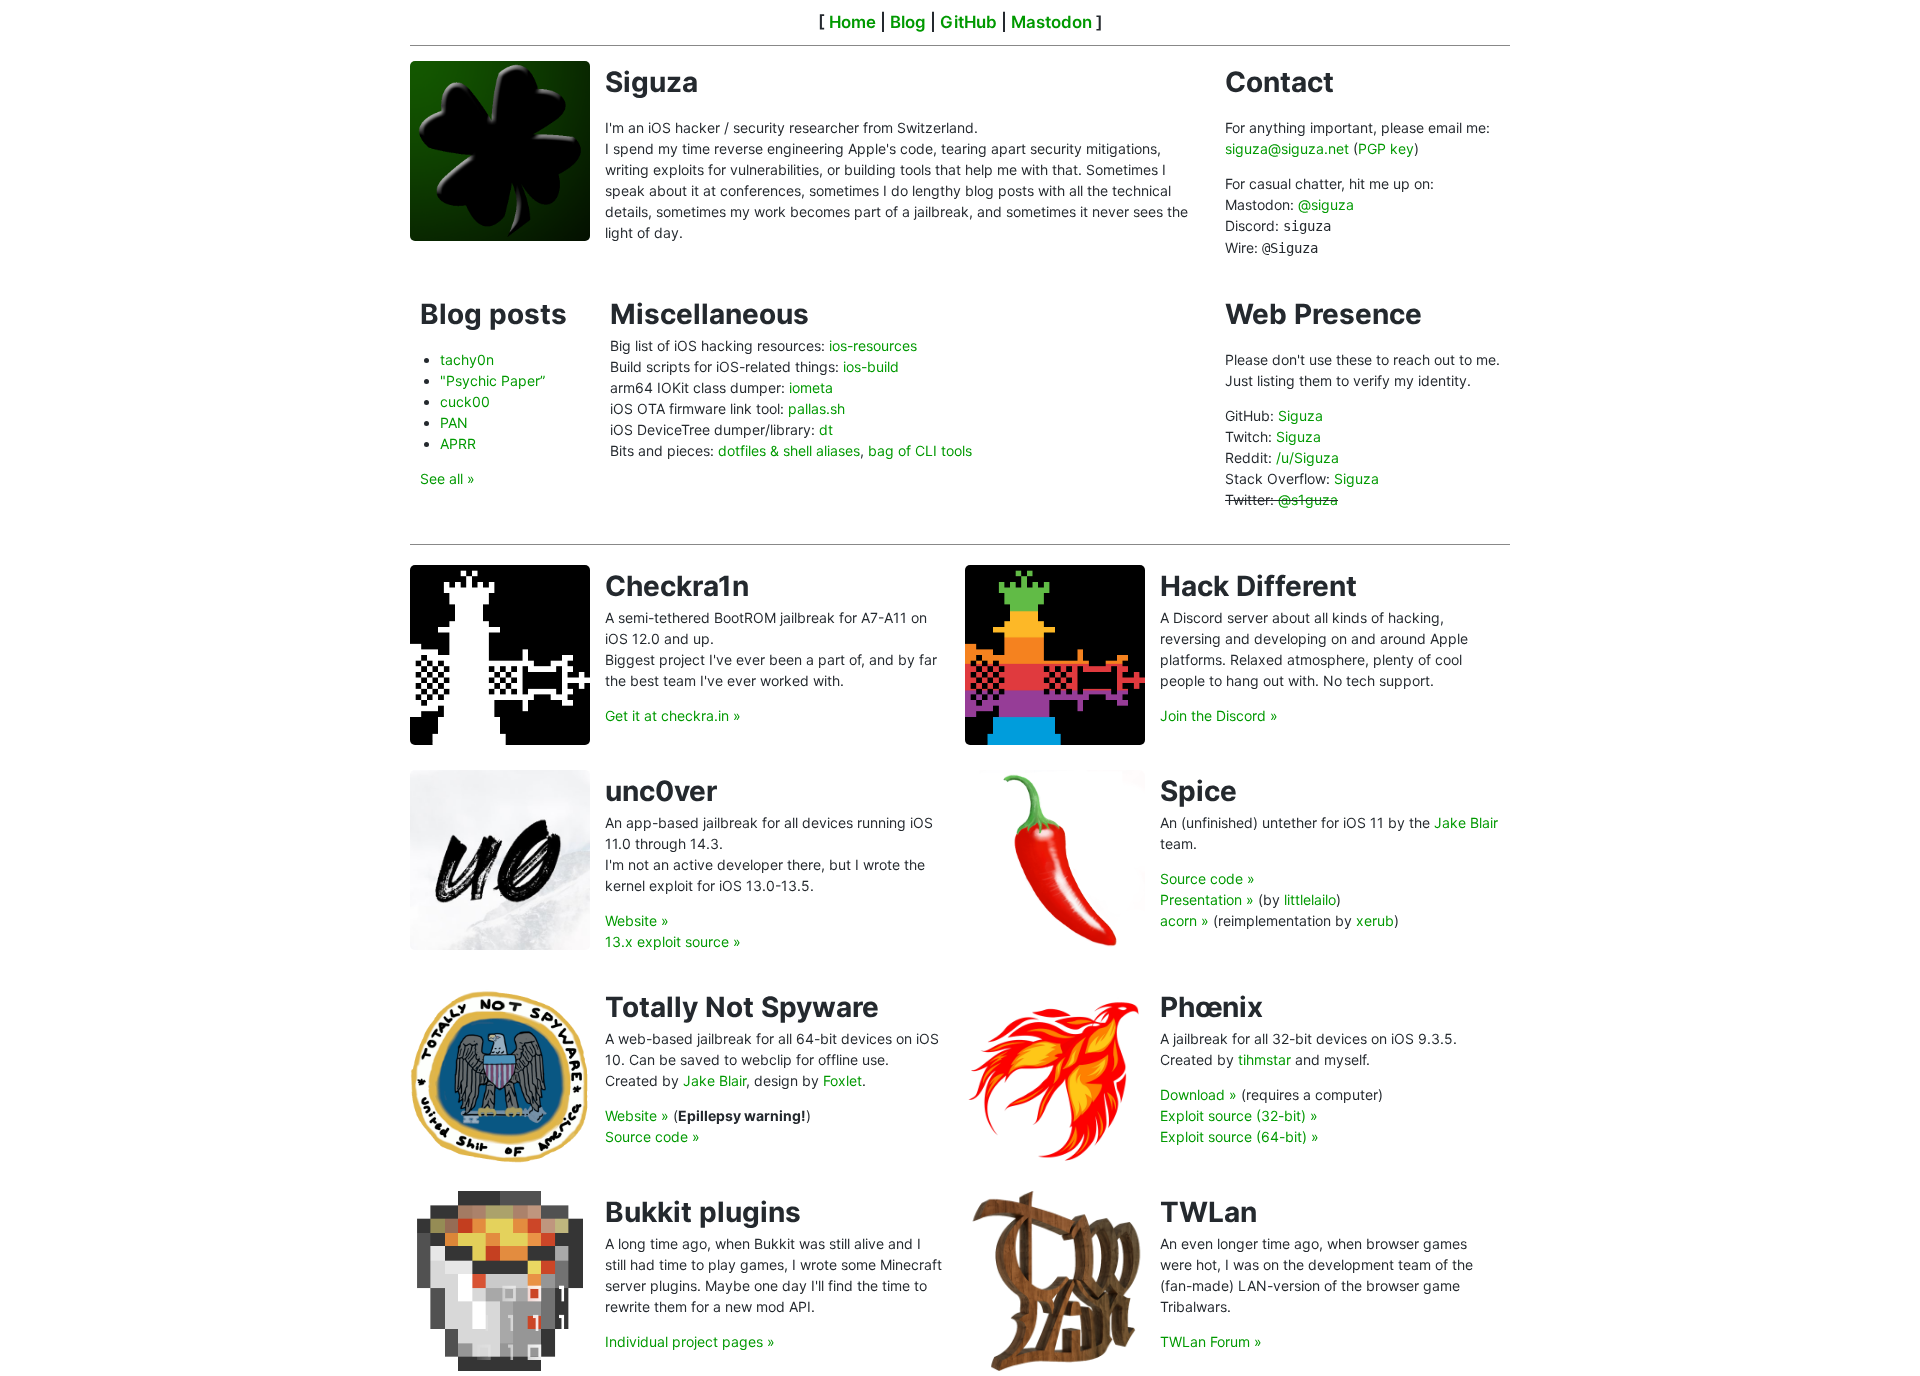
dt (826, 429)
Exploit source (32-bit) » (1239, 1115)
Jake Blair (1466, 822)
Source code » (1207, 878)
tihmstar (1264, 1059)
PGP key (1386, 148)
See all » (447, 478)
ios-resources (873, 345)
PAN (454, 422)
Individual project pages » (690, 1341)
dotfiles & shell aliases (789, 450)
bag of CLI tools (920, 450)
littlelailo (1310, 899)
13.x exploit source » (673, 941)
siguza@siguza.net (1287, 148)
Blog (908, 22)
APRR (458, 443)
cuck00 (465, 401)
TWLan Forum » (1211, 1341)
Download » (1198, 1094)
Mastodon (1051, 22)
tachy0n (467, 359)
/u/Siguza (1307, 457)
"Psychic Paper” (492, 380)
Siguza (1300, 415)
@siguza (1326, 204)
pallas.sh (816, 408)
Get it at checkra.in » (673, 715)
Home (852, 22)
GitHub (968, 22)
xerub (1375, 920)
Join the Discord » (1219, 715)
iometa (811, 387)
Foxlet (842, 1080)
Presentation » (1207, 899)
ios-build (871, 366)
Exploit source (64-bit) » (1239, 1136)
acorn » (1184, 920)
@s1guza (1308, 499)
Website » (637, 920)
